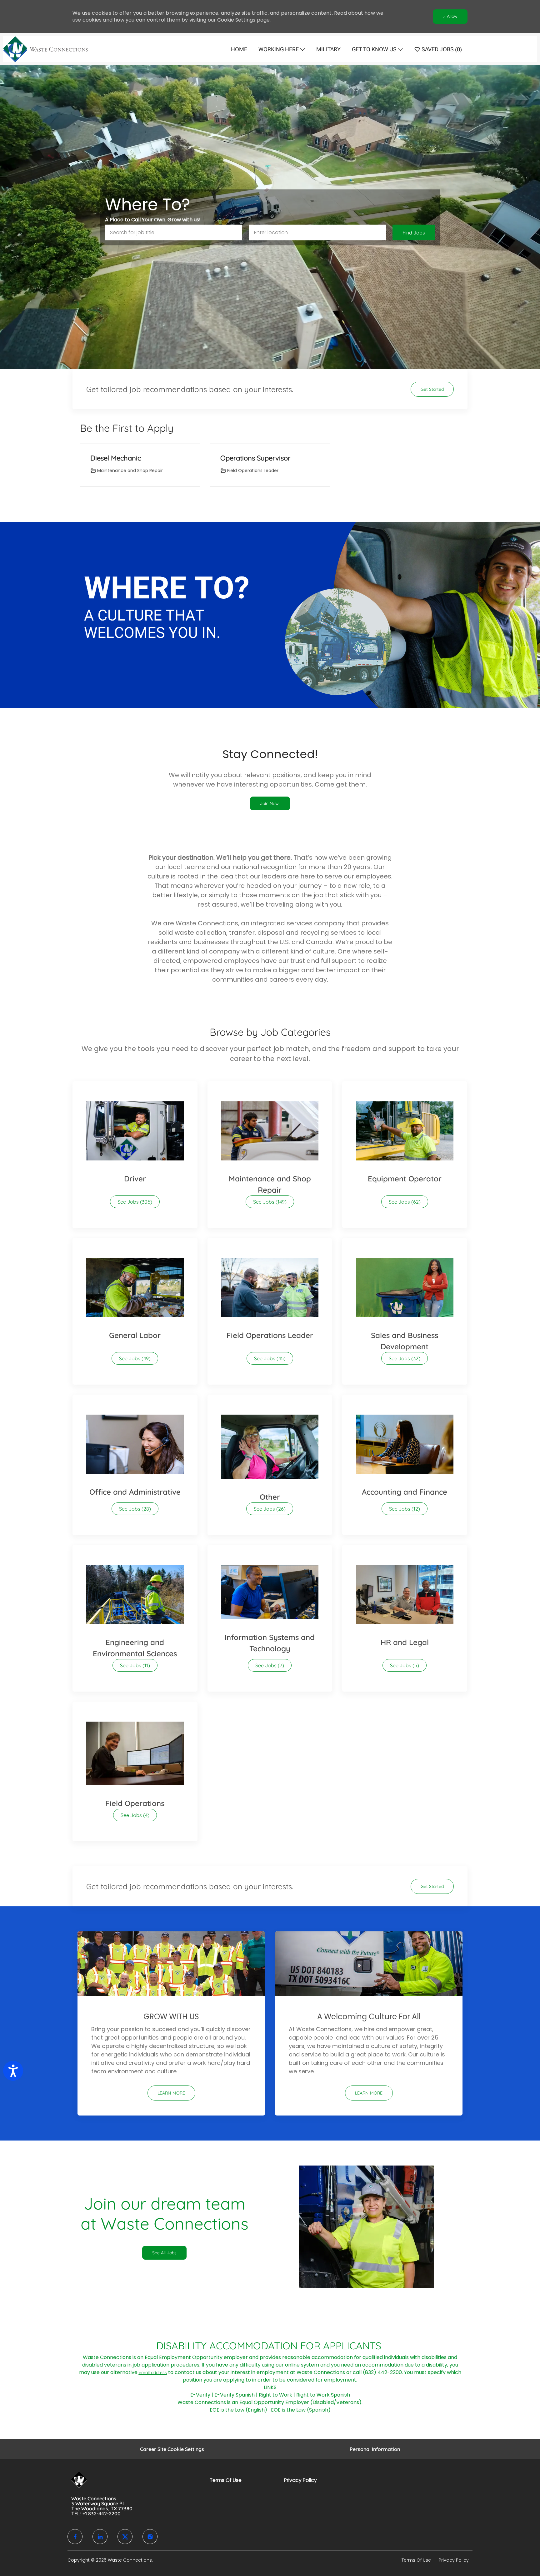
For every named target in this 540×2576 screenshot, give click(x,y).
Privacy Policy (300, 2480)
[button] (414, 232)
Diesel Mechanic (116, 458)
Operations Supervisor (255, 458)
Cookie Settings (236, 20)
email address (153, 2372)
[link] (270, 803)
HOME (239, 49)
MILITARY (328, 49)
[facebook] (75, 2537)
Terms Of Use (226, 2480)
